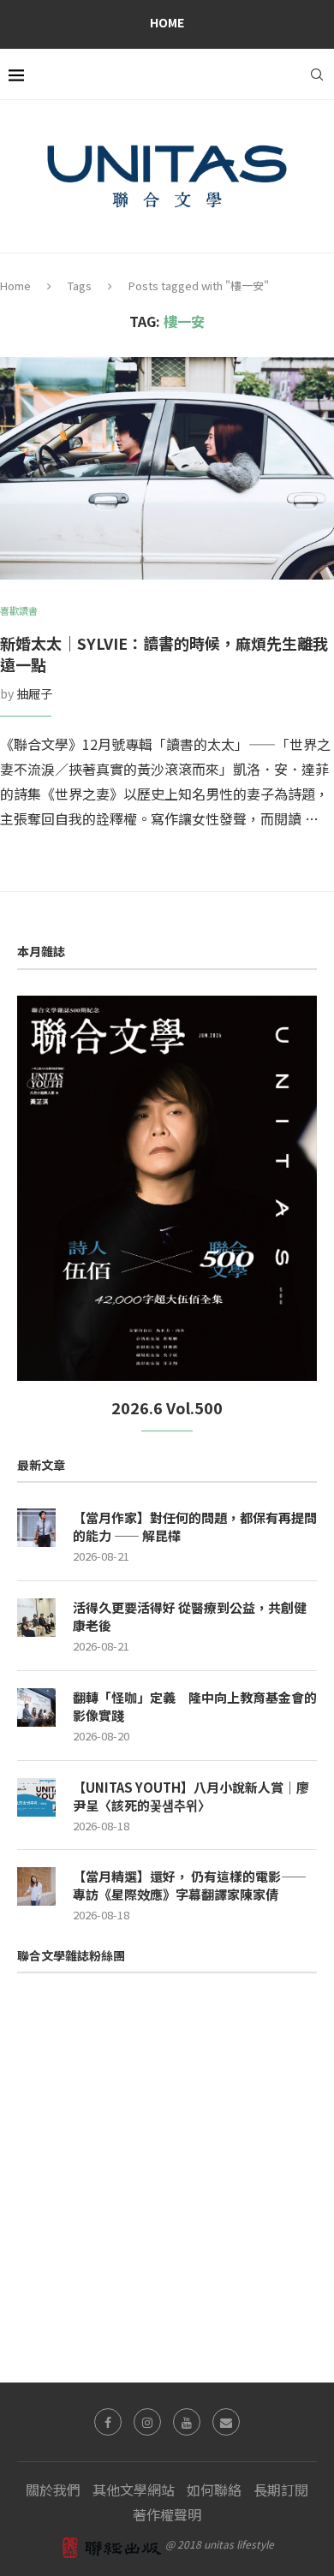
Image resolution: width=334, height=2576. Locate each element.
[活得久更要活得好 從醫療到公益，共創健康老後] (36, 1618)
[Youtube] (187, 2422)
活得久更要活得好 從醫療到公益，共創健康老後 (190, 1616)
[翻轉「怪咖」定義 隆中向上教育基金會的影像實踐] (36, 1707)
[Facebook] (108, 2422)
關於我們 (53, 2490)
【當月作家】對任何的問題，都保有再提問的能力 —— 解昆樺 (195, 1526)
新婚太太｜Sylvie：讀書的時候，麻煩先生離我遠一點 (164, 654)
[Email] (226, 2422)
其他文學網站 (134, 2490)
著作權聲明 (167, 2514)
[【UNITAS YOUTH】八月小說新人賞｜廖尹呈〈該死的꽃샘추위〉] (36, 1797)
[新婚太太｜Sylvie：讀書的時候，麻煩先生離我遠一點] (167, 468)
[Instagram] (147, 2422)
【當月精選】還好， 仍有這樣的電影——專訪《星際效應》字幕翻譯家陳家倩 (190, 1885)
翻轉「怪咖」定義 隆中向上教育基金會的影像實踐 (195, 1706)
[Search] (317, 74)
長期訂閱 (281, 2490)
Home (167, 22)
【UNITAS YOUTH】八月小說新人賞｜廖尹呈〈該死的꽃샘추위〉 (191, 1796)
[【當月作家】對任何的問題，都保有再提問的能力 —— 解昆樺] (36, 1528)
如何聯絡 (214, 2490)
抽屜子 (34, 693)
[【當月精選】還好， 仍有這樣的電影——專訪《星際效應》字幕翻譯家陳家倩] (36, 1886)
